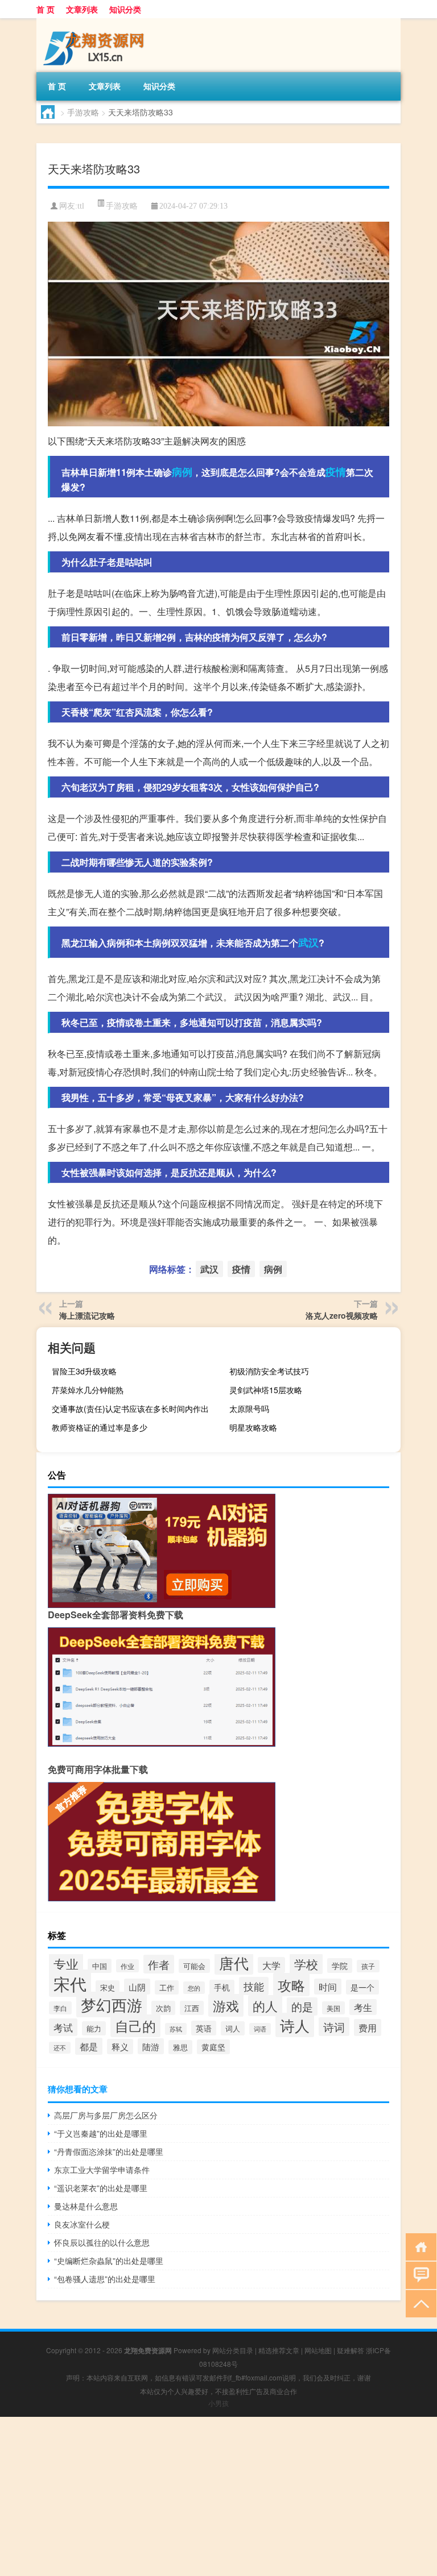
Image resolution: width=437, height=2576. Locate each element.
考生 (363, 2007)
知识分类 (125, 9)
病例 (182, 472)
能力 (94, 2028)
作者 (159, 1964)
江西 (192, 2008)
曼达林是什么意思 (86, 2206)
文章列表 (82, 9)
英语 (204, 2028)
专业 (66, 1964)
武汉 (308, 942)
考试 (63, 2027)
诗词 (334, 2027)
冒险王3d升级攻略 (84, 1371)
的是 (302, 2006)
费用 (368, 2027)
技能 (254, 1986)
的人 (265, 2006)
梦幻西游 (112, 2004)
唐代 (234, 1962)
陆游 (151, 2046)
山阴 (137, 1987)
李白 (60, 2008)
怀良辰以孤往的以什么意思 (102, 2242)
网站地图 (318, 2350)
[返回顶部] (419, 2303)
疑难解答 (351, 2350)
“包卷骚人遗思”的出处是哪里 (105, 2279)
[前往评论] (419, 2274)
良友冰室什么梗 (82, 2224)
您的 (194, 1988)
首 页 (46, 9)
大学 (271, 1965)
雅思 (180, 2047)
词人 (233, 2028)
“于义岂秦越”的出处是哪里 (101, 2133)
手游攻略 (83, 112)
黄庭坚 (213, 2047)
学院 (340, 1966)
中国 (100, 1966)
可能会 (194, 1966)
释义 (120, 2047)
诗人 (295, 2025)
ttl (81, 206)
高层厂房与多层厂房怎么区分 (106, 2115)
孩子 (368, 1966)
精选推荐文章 (279, 2350)
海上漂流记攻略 (87, 1315)
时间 (328, 1987)
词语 (260, 2029)
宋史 (108, 1987)
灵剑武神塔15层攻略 (266, 1390)
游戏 (226, 2005)
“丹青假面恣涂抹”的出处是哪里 (109, 2151)
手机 (222, 1987)
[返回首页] (419, 2246)
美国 (333, 2008)
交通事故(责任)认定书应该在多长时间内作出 (130, 1409)
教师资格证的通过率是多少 (100, 1427)
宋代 (70, 1983)
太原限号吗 (249, 1409)
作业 (127, 1966)
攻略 (291, 1985)
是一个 (362, 1987)
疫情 (336, 472)
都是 (89, 2046)
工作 (167, 1987)
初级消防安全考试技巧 (269, 1371)
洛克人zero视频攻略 (342, 1315)
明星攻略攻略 (253, 1427)
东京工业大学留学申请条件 (102, 2170)
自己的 (135, 2026)
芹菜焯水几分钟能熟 (88, 1390)
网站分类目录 (233, 2350)
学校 (306, 1964)
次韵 (163, 2008)
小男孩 (218, 2403)
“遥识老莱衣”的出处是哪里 (101, 2188)
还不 (60, 2048)
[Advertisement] (218, 2496)
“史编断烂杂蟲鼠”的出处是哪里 (109, 2261)
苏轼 (176, 2029)
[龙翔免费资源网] (96, 22)
